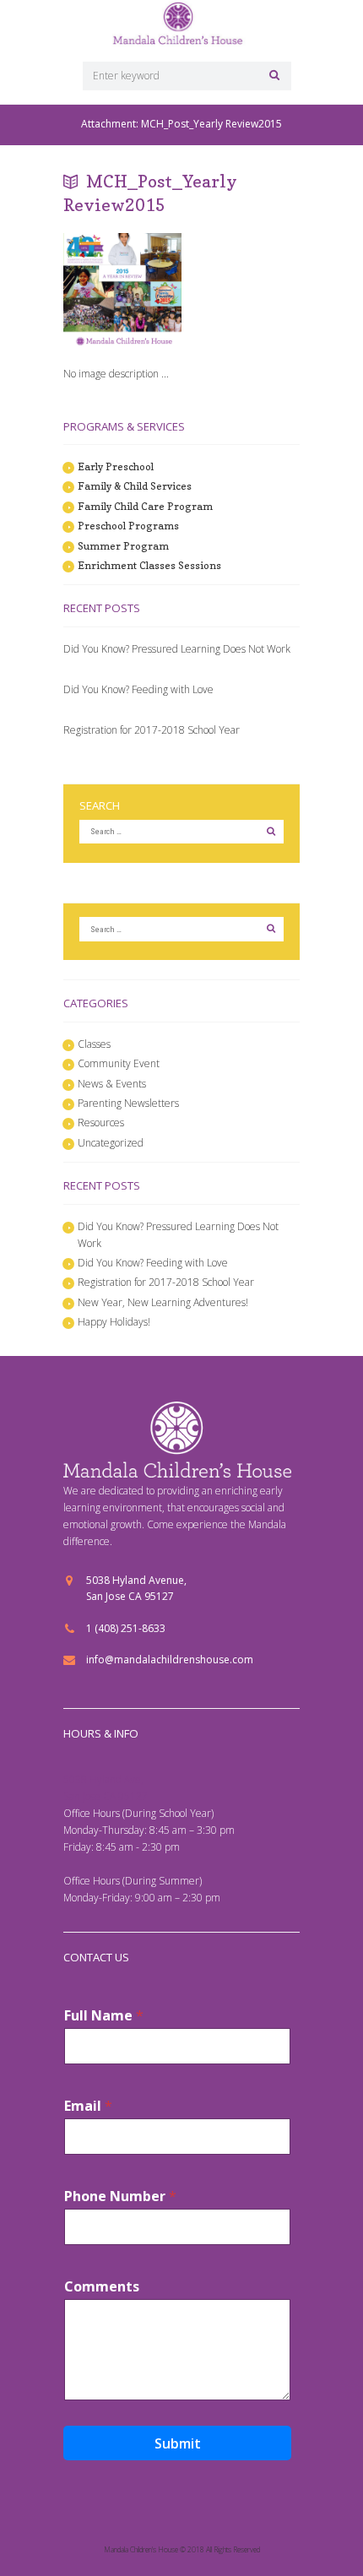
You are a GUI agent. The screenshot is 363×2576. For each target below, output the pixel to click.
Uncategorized (111, 1143)
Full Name (104, 2016)
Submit (178, 2443)
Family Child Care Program (145, 506)
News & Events (112, 1084)
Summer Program (123, 546)
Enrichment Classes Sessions (149, 565)
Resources (101, 1123)
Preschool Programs (128, 526)
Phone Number (120, 2196)
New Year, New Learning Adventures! (163, 1302)
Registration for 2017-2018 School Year (152, 730)
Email (88, 2106)
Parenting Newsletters (128, 1103)
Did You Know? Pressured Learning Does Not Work (177, 649)
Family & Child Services (135, 486)
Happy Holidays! (114, 1322)
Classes (94, 1044)
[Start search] (272, 75)
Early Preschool (116, 466)
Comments (102, 2287)
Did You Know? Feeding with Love (138, 689)
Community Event (119, 1063)
